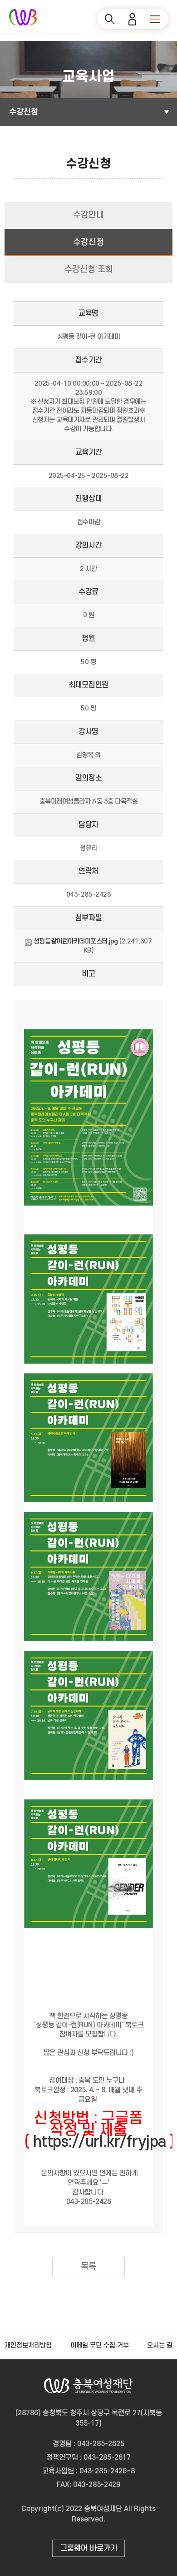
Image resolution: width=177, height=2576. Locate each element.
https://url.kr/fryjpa (100, 2142)
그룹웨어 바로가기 (89, 2548)
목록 (88, 2266)
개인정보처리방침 (28, 2345)
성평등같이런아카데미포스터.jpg (76, 941)
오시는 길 (160, 2345)
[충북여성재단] (23, 17)
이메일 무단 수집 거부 (100, 2345)
